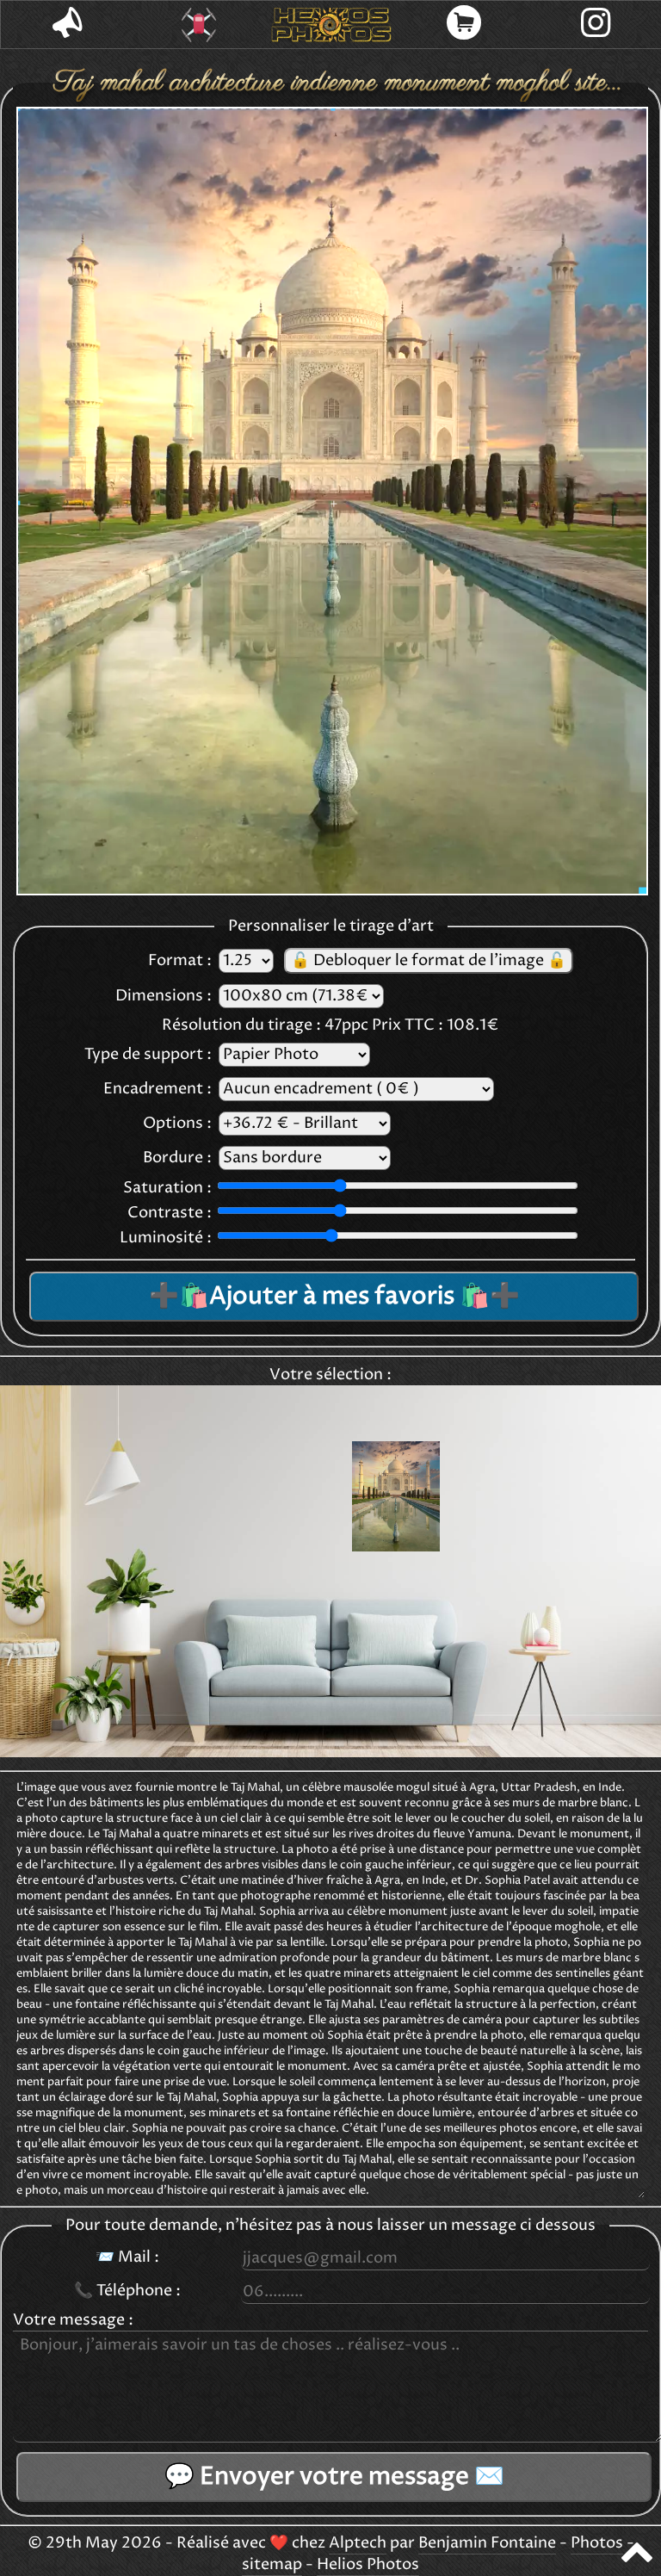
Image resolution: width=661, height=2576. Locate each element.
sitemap (272, 2565)
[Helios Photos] (331, 25)
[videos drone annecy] (200, 25)
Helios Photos (368, 2565)
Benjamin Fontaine (487, 2543)
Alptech (358, 2543)
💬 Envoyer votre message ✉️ (334, 2477)
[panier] (464, 25)
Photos (597, 2543)
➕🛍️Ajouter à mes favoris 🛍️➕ (334, 1297)
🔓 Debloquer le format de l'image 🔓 (429, 961)
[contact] (67, 25)
